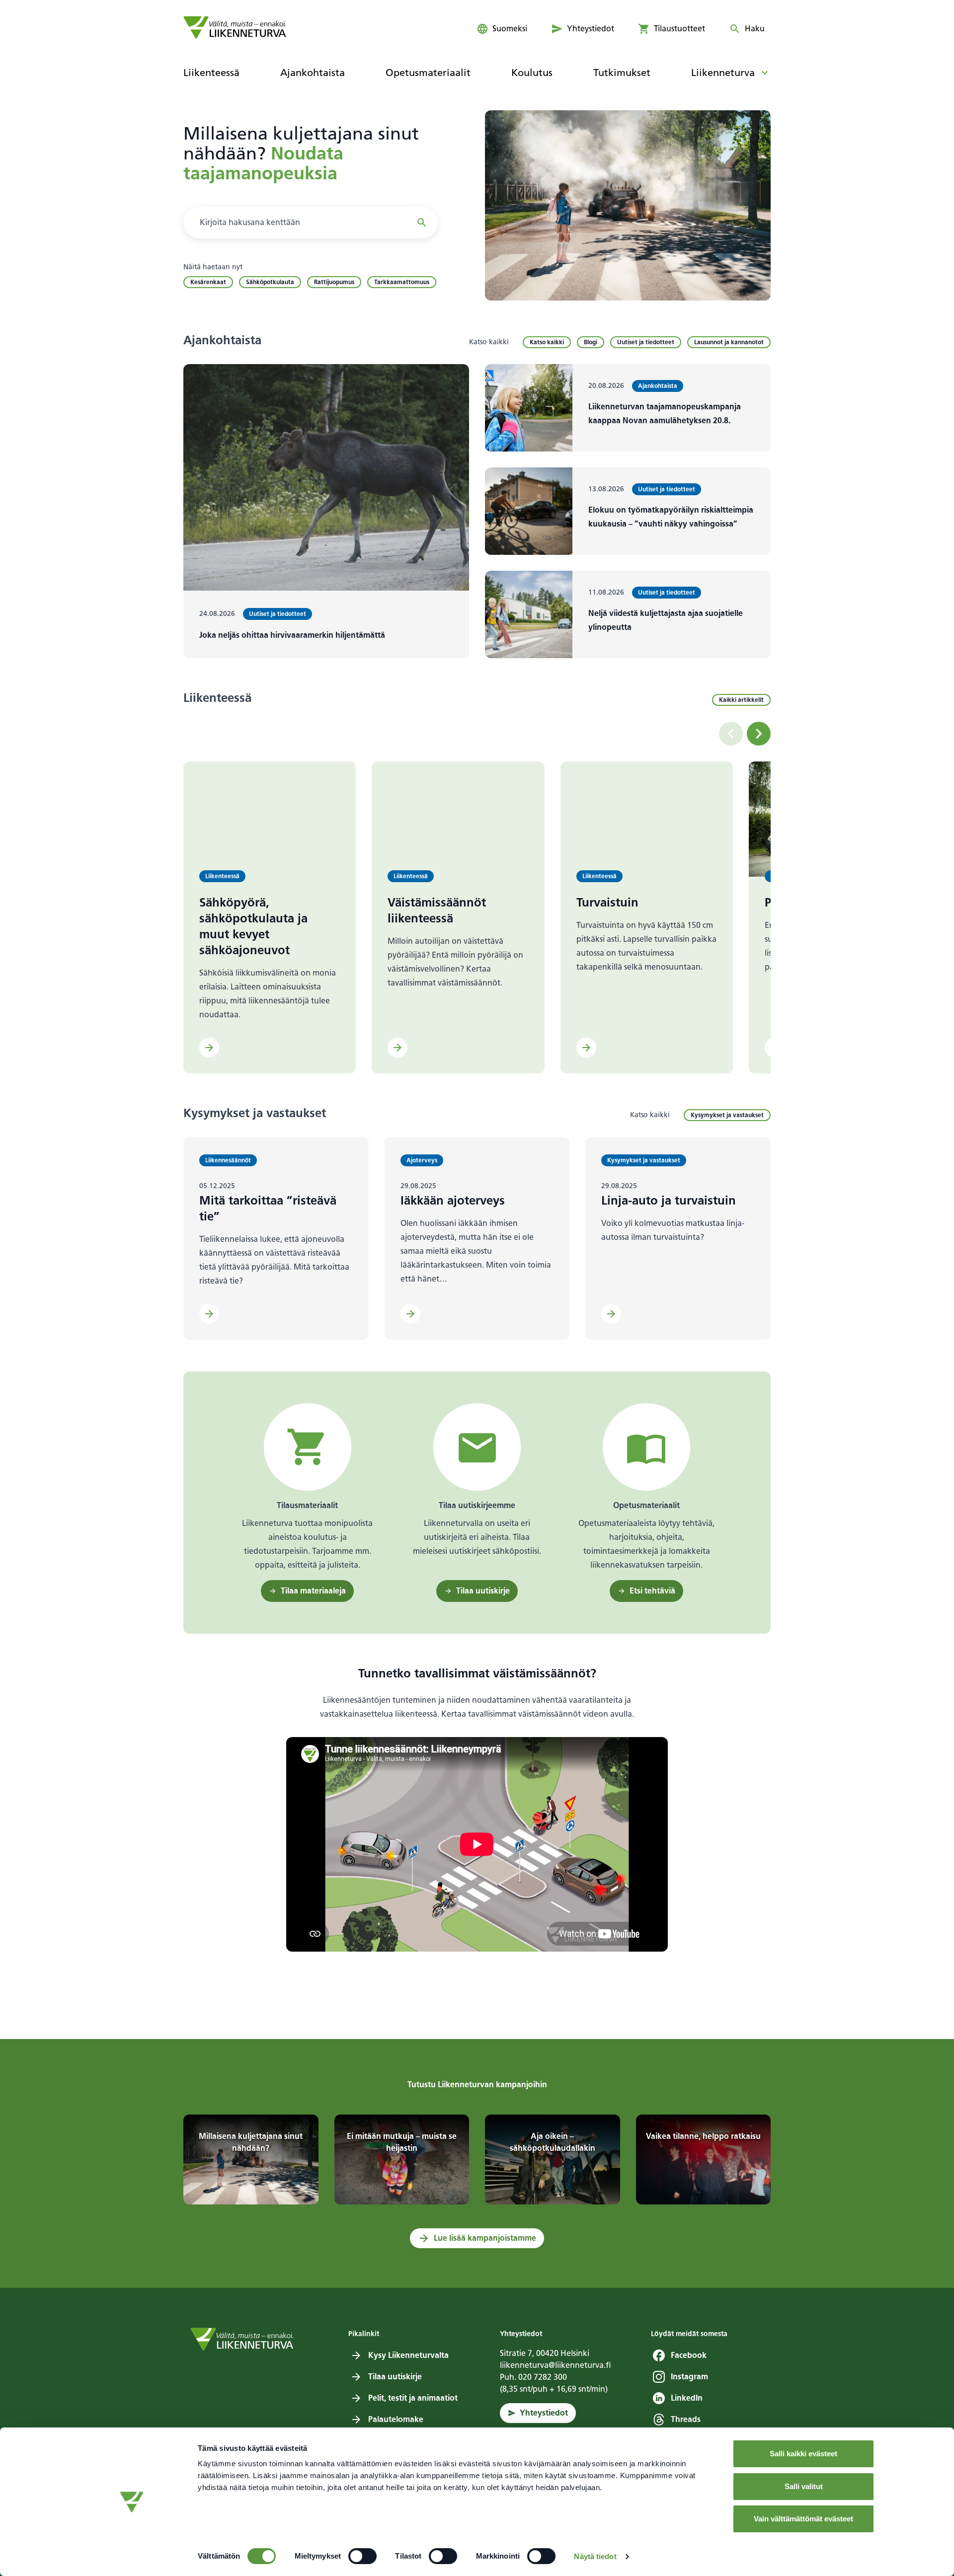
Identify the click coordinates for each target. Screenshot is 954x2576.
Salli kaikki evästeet (803, 2454)
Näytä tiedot (595, 2556)
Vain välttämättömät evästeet (803, 2519)
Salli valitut (804, 2486)
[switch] (362, 2556)
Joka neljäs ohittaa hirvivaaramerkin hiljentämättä (292, 635)
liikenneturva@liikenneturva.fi (556, 2365)
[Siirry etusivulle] (235, 27)
